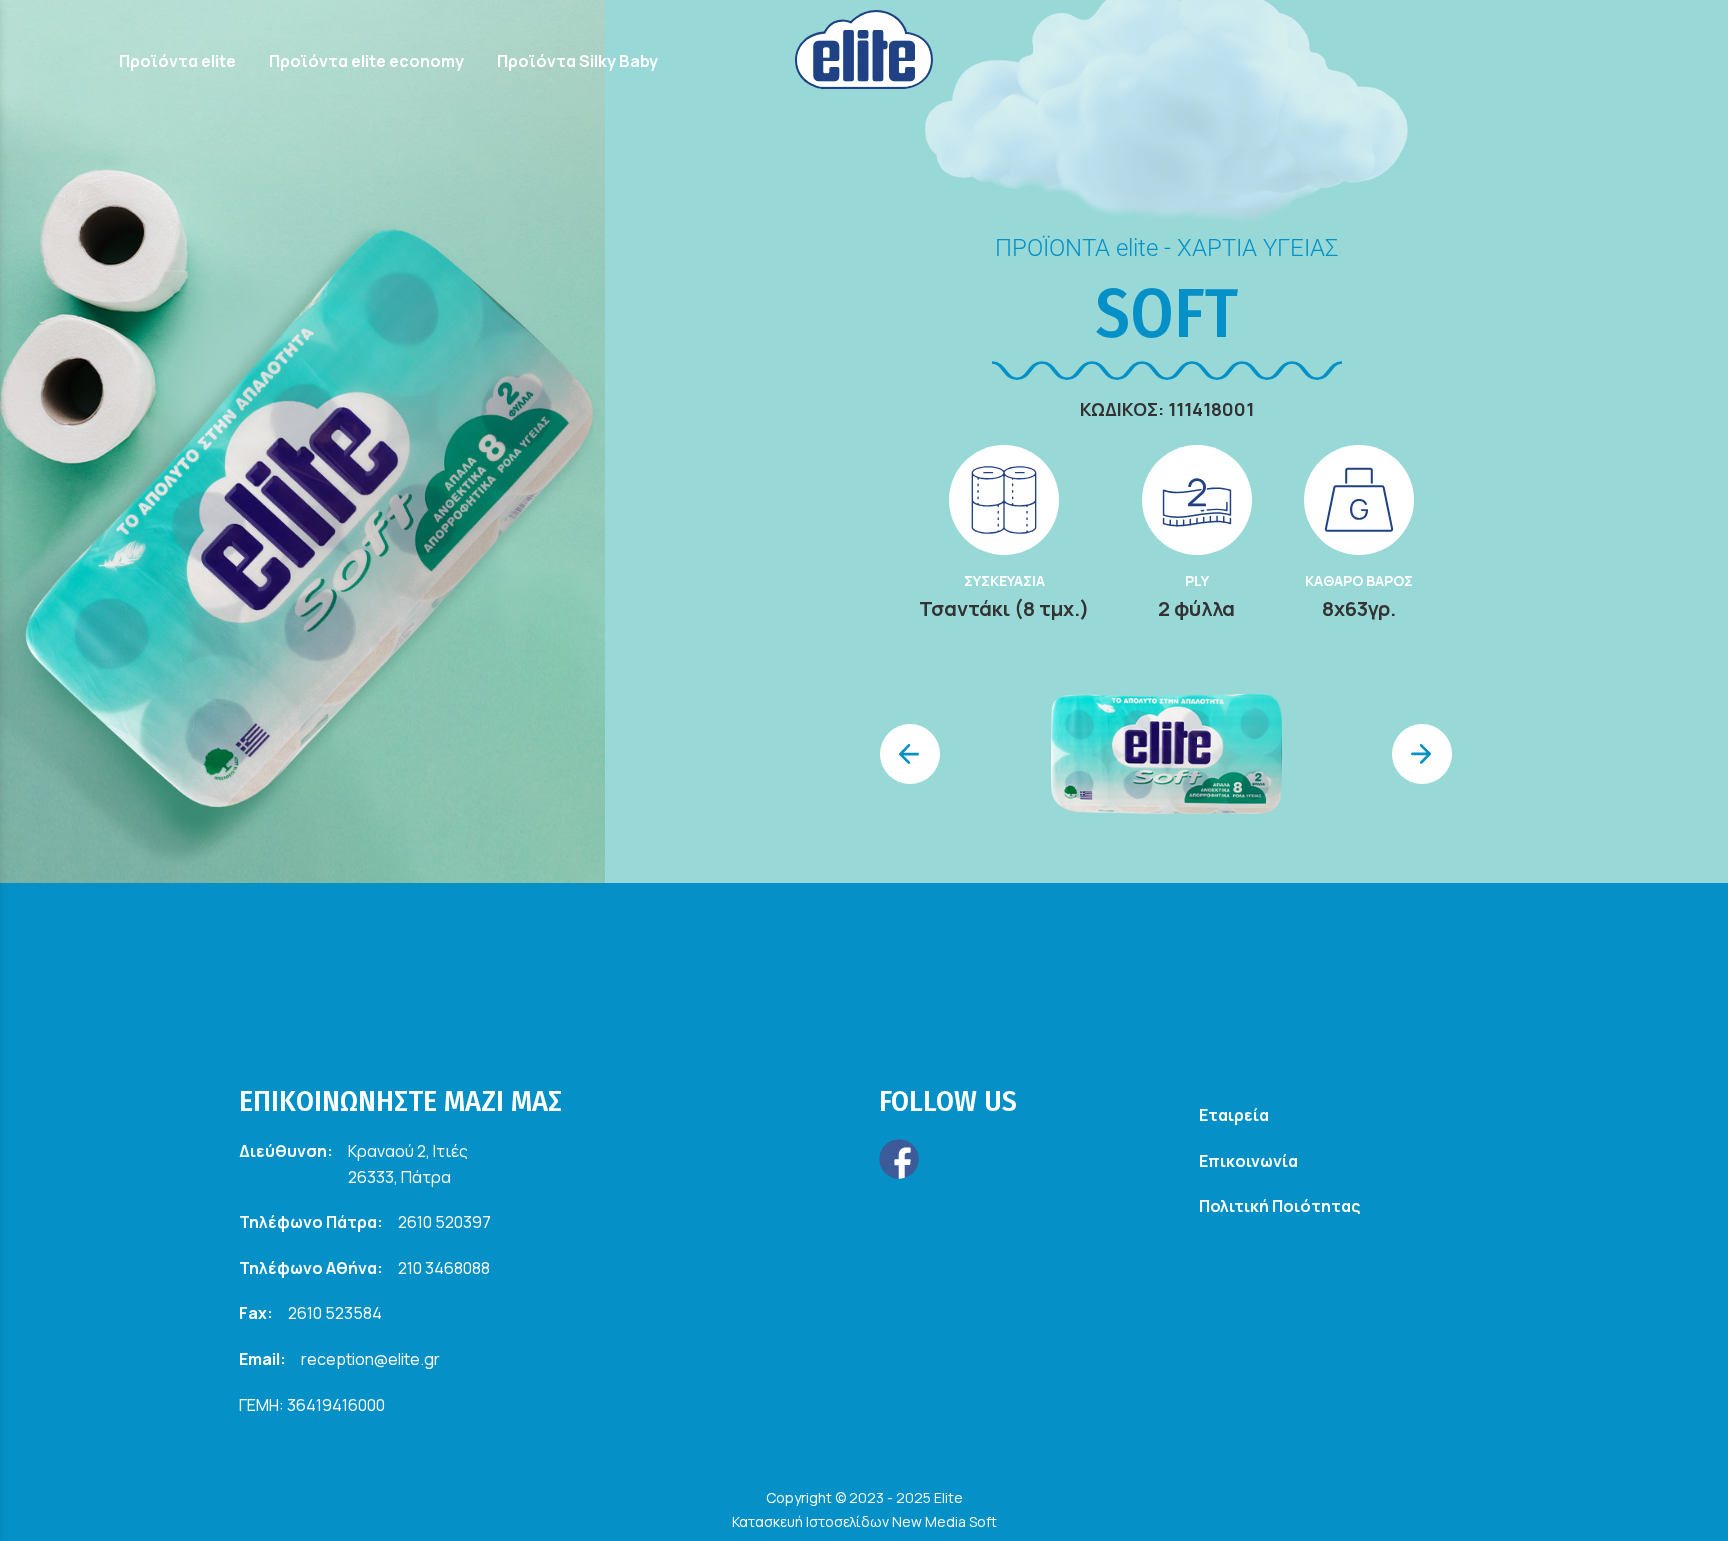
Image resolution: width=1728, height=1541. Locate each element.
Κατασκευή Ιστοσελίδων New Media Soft (864, 1521)
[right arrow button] (1422, 754)
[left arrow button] (910, 754)
